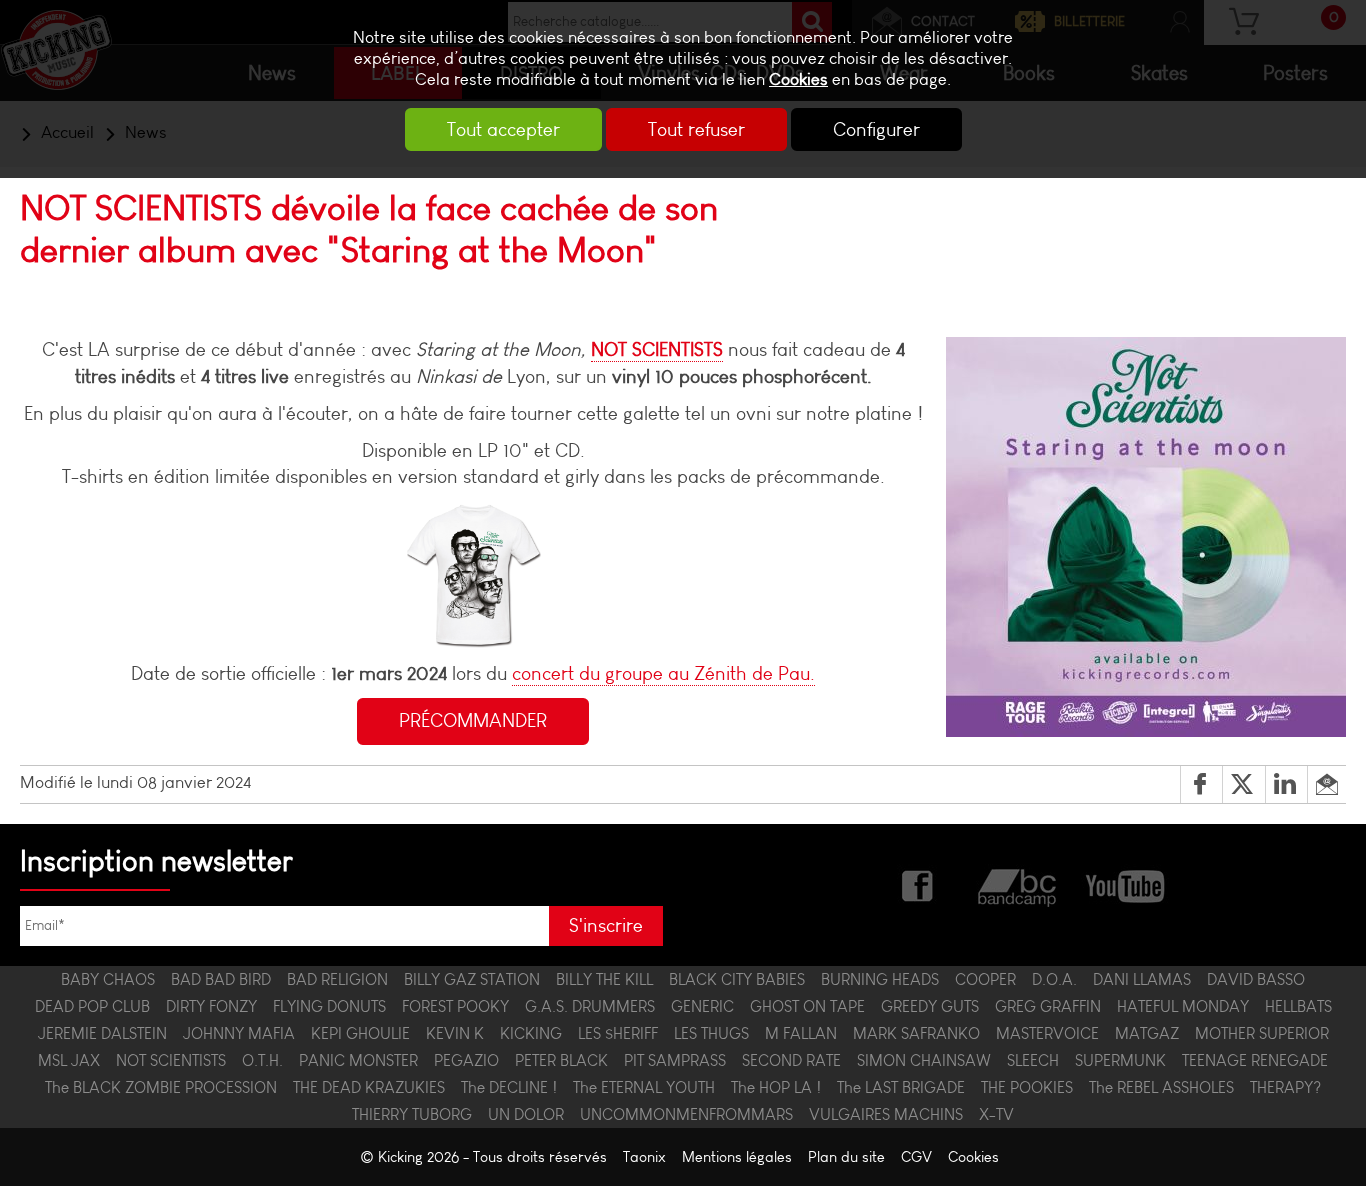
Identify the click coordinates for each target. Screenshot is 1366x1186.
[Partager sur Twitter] (1243, 785)
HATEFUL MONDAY (1183, 1006)
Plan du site (846, 1157)
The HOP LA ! (776, 1087)
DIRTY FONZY (211, 1006)
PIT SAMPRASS (675, 1060)
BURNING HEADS (880, 979)
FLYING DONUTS (329, 1006)
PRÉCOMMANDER (473, 720)
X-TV (996, 1114)
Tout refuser (696, 129)
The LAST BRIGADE (901, 1087)
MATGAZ (1147, 1033)
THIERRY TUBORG (412, 1114)
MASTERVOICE (1047, 1033)
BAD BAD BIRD (221, 979)
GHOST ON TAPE (807, 1006)
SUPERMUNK (1120, 1060)
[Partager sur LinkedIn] (1286, 785)
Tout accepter (503, 129)
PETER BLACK (561, 1060)
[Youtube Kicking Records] (1124, 884)
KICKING (531, 1033)
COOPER (985, 979)
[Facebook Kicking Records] (919, 884)
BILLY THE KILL (604, 979)
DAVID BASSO (1256, 979)
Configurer (876, 129)
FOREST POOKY (455, 1006)
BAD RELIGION (337, 979)
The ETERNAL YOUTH (644, 1087)
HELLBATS (1298, 1006)
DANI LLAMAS (1142, 979)
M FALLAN (801, 1033)
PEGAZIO (466, 1060)
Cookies (798, 79)
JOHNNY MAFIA (239, 1033)
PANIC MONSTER (358, 1060)
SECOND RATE (791, 1060)
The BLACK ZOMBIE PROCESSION (161, 1087)
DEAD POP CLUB (92, 1006)
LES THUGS (711, 1033)
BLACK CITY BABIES (737, 979)
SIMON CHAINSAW (924, 1060)
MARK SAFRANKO (916, 1033)
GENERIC (702, 1006)
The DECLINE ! (509, 1087)
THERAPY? (1285, 1087)
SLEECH (1033, 1060)
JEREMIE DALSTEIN (102, 1033)
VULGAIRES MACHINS (886, 1114)
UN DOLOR (526, 1114)
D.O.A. (1054, 979)
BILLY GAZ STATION (472, 979)
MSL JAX (69, 1060)
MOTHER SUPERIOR (1262, 1033)
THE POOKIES (1027, 1087)
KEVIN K (455, 1033)
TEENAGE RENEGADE (1255, 1060)
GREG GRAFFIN (1048, 1006)
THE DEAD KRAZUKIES (369, 1087)
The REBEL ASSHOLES (1161, 1087)
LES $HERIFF (618, 1033)
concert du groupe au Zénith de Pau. (663, 673)
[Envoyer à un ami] (1326, 785)
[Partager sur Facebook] (1201, 785)
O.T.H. (262, 1060)
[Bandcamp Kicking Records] (1019, 884)
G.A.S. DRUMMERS (590, 1006)
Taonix (644, 1157)
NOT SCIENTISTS (657, 349)
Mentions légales (737, 1157)
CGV (916, 1157)
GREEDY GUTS (930, 1006)
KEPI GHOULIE (360, 1033)
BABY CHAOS (108, 979)
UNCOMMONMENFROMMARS (686, 1114)
